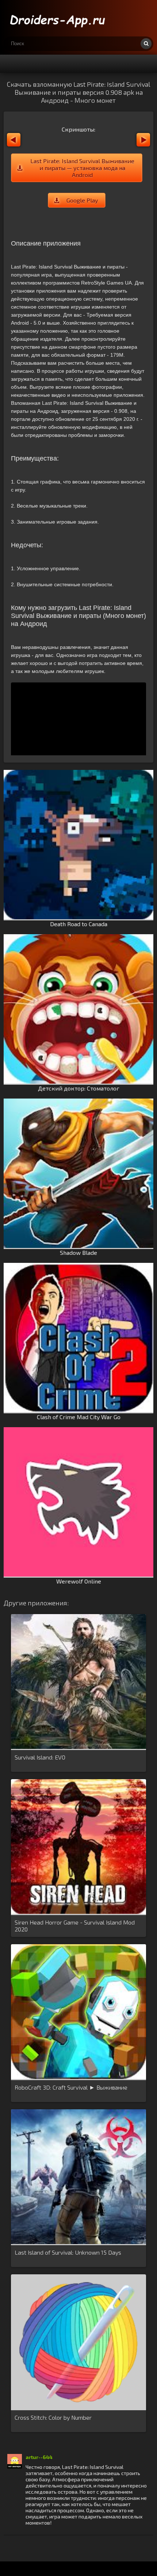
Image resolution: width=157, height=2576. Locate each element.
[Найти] (146, 44)
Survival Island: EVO (40, 1757)
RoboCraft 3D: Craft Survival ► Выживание (71, 2087)
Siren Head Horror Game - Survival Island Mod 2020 (75, 1926)
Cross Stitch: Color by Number (53, 2417)
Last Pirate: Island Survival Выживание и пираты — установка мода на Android (82, 168)
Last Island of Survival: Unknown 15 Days (68, 2252)
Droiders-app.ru (58, 18)
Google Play (82, 200)
